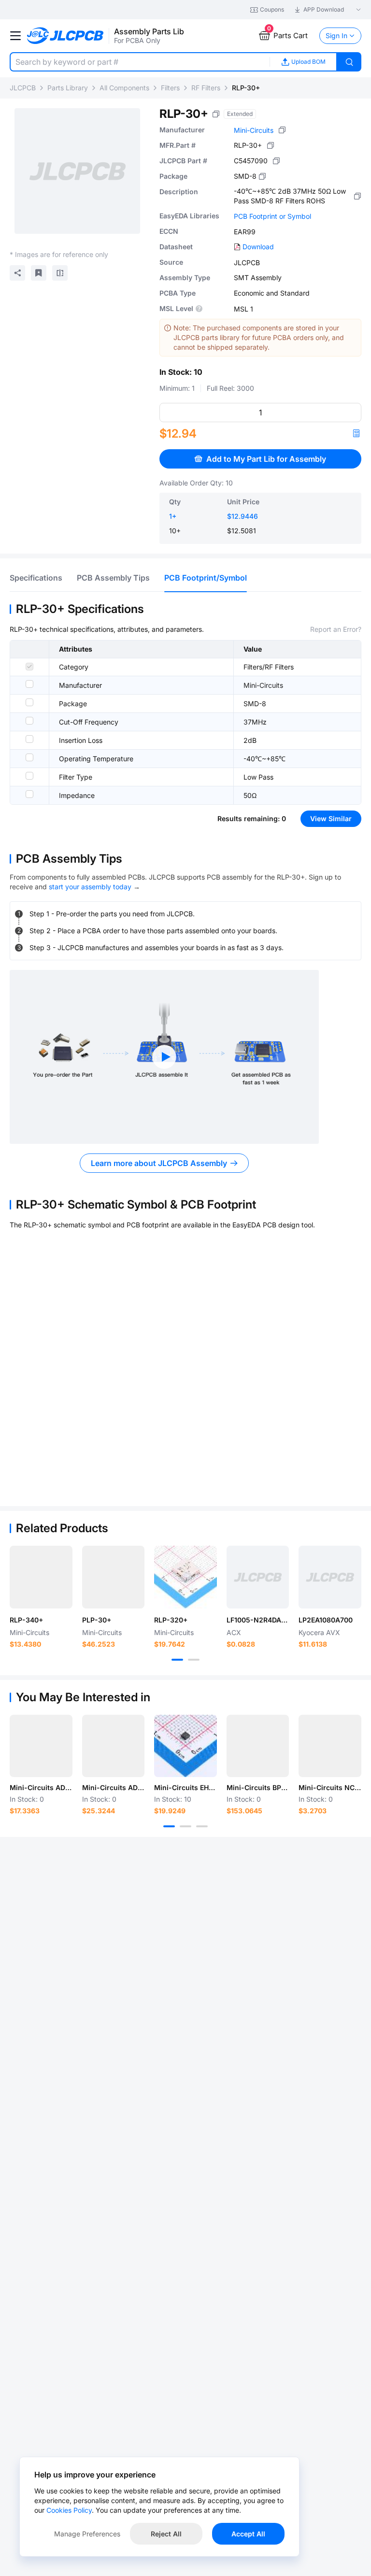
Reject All (166, 2534)
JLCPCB (23, 88)
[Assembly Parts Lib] (65, 36)
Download (258, 247)
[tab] (36, 578)
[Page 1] (177, 1660)
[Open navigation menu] (15, 36)
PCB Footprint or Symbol (272, 216)
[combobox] (140, 62)
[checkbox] (29, 667)
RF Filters (206, 88)
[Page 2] (194, 1660)
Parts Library (68, 88)
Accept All (248, 2534)
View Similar (331, 818)
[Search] (349, 62)
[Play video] (164, 1057)
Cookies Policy (69, 2510)
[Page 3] (202, 1826)
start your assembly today (90, 887)
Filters (170, 88)
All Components (124, 88)
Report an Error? (336, 629)
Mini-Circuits (254, 130)
